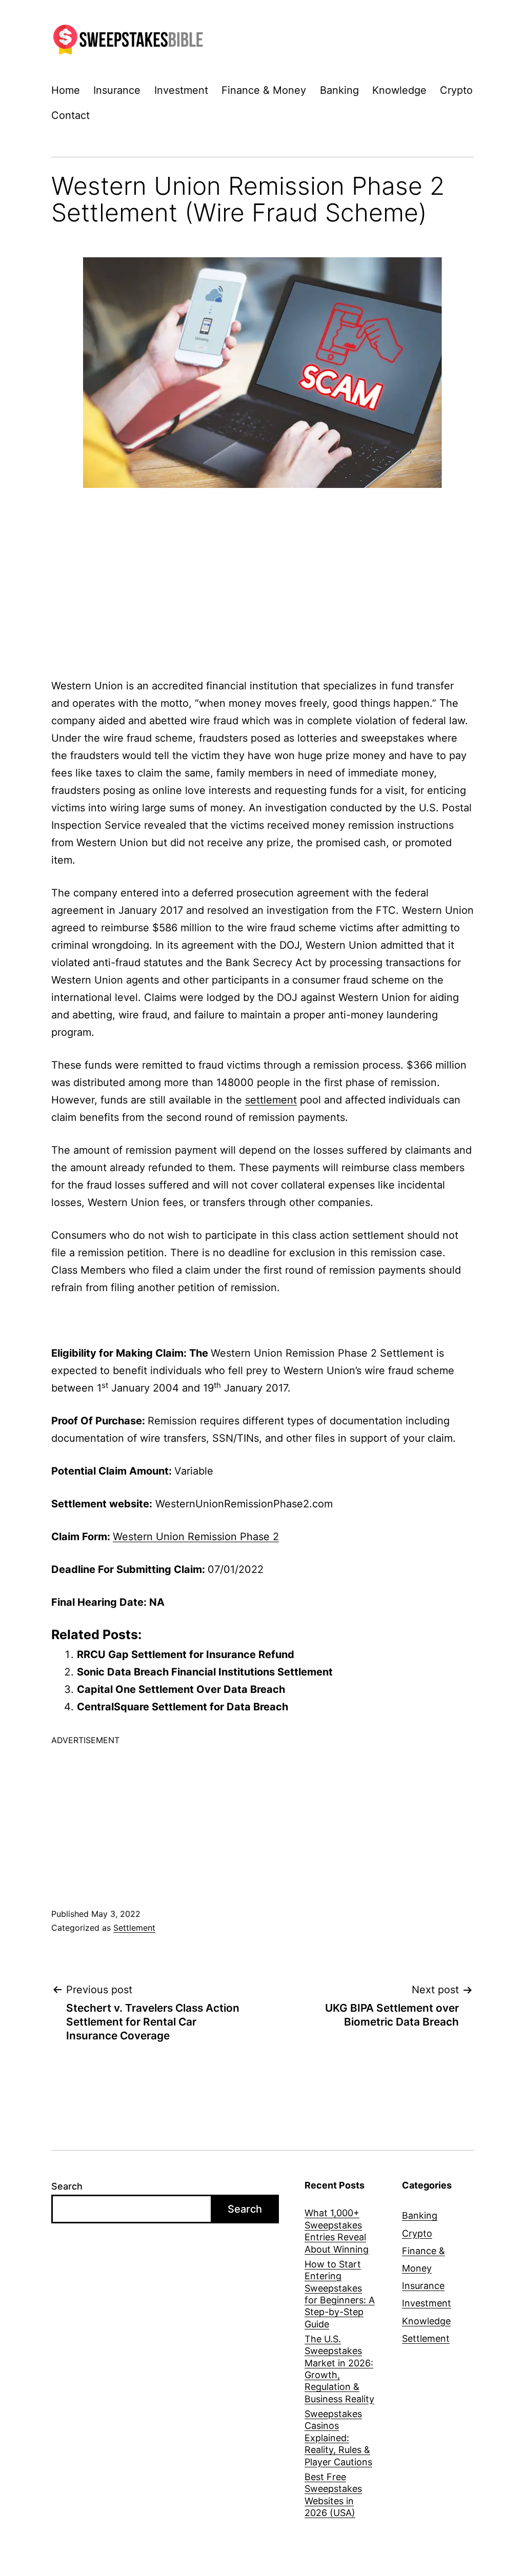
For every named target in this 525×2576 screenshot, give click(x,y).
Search (67, 2186)
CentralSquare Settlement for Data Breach (183, 1707)
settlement (271, 1100)
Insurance (117, 90)
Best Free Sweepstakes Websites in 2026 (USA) (333, 2495)
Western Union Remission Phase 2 (196, 1537)
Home (66, 90)
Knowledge (399, 90)
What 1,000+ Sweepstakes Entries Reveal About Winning (337, 2231)
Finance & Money (264, 90)
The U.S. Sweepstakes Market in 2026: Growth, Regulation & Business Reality (339, 2369)
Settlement (134, 1928)
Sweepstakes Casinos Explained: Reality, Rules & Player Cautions (338, 2438)
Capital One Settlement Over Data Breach (181, 1689)
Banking (339, 90)
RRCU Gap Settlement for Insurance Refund (186, 1654)
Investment (181, 90)
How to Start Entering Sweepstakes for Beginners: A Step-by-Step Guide (340, 2294)
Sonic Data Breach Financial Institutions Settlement (205, 1672)
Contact (70, 115)
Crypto (456, 90)
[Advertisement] (262, 570)
